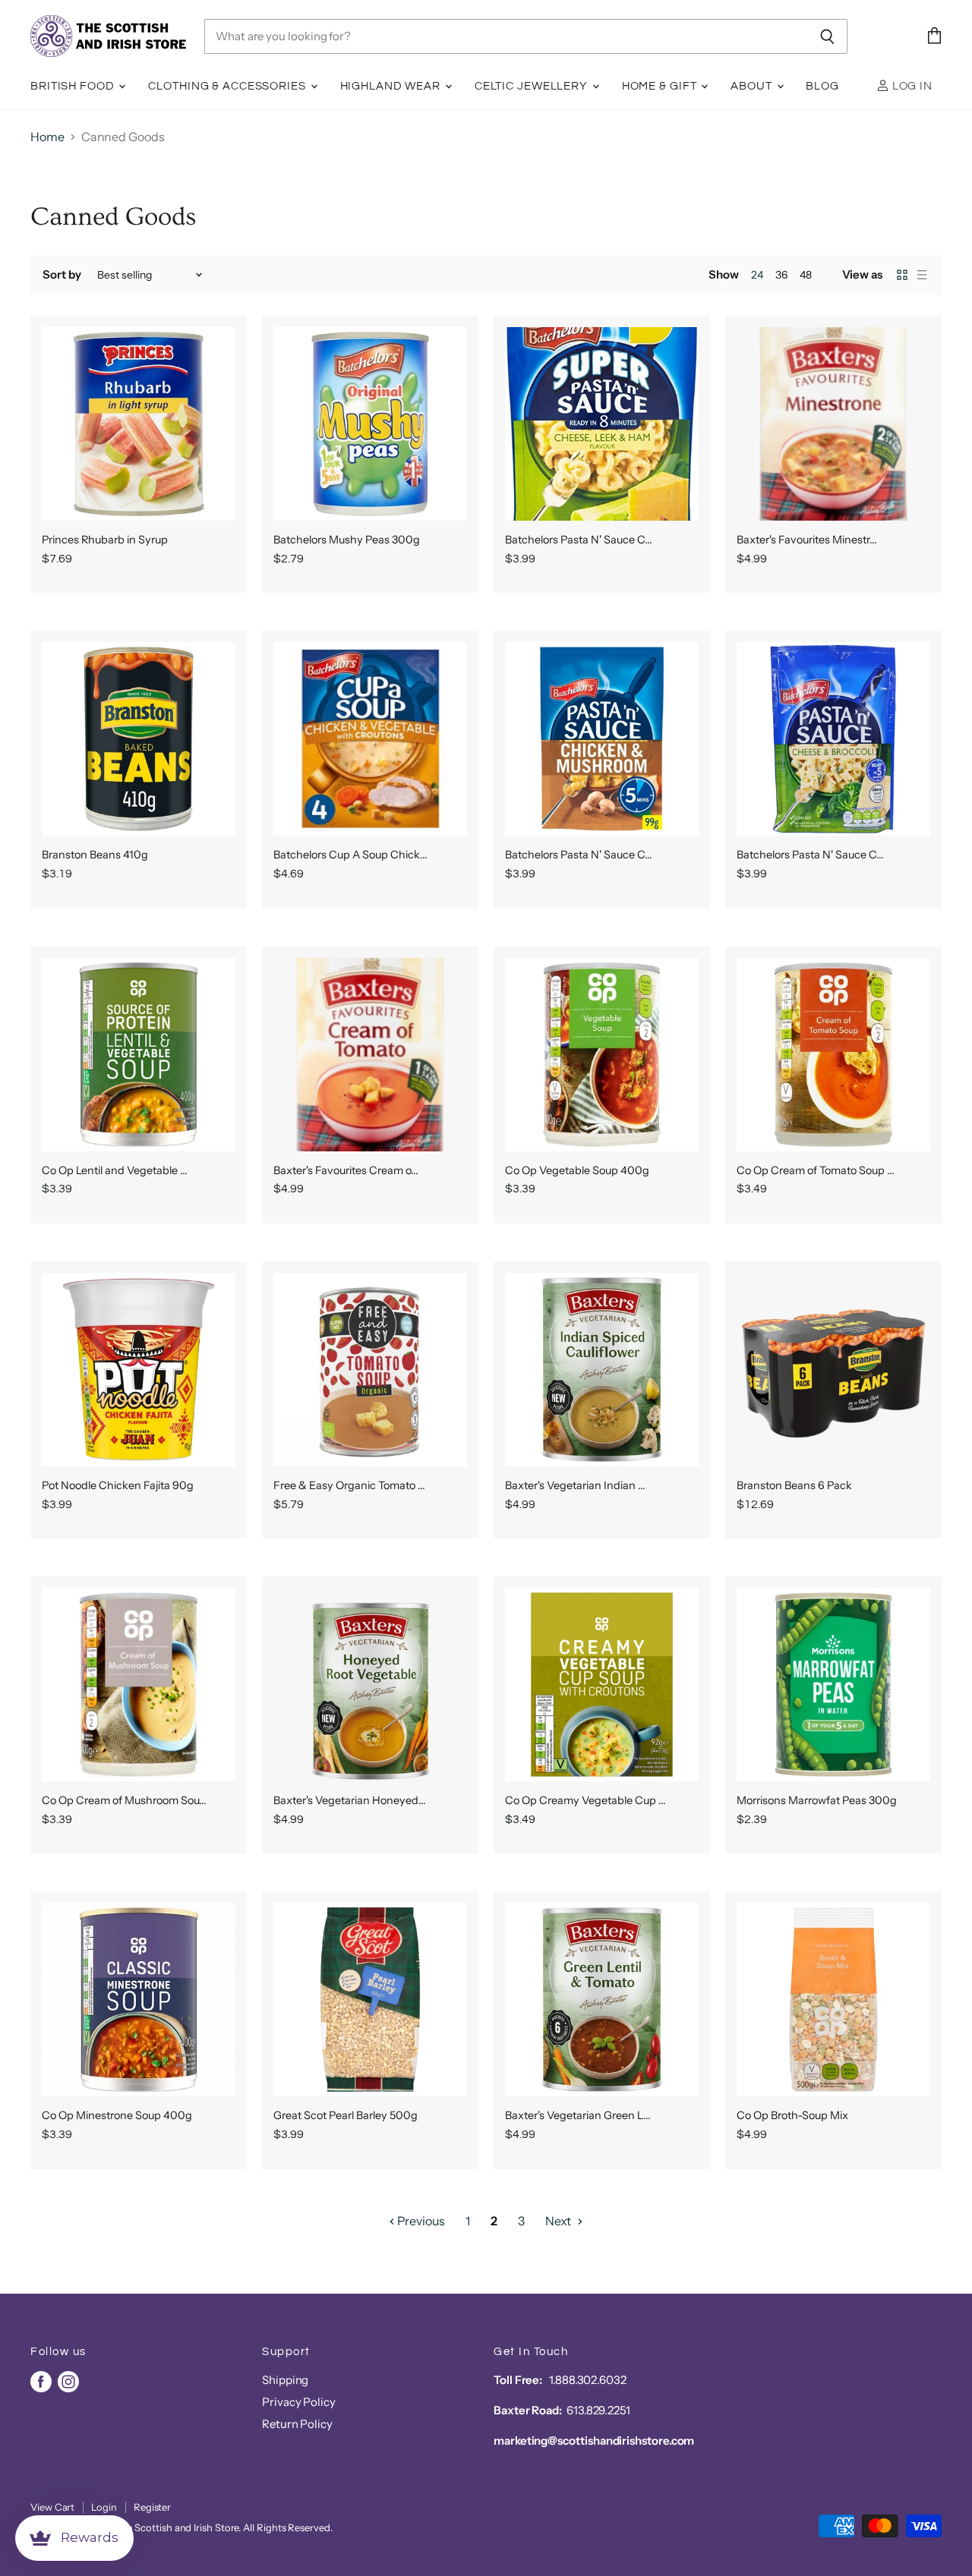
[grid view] (902, 275)
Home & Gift (661, 86)
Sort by (62, 274)
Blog (822, 86)
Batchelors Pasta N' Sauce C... (579, 540)
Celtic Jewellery (533, 86)
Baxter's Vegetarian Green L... (578, 2115)
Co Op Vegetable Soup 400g (577, 1170)
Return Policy (297, 2424)
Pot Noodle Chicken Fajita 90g (118, 1485)
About (753, 86)
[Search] (827, 36)
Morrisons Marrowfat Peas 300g (817, 1800)
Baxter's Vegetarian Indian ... (575, 1485)
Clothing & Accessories (228, 86)
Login (104, 2507)
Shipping (285, 2380)
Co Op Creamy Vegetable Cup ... (585, 1800)
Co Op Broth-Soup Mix (792, 2115)
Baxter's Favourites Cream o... (346, 1170)
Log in (911, 86)
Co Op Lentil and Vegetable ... (115, 1170)
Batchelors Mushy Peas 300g (347, 540)
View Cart (52, 2507)
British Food (74, 86)
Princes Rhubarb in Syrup (105, 540)
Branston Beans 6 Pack (794, 1485)
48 (806, 275)
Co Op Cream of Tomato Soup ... (816, 1170)
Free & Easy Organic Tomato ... (349, 1485)
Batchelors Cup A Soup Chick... (350, 855)
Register (152, 2507)
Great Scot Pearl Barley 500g (346, 2115)
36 (781, 275)
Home (47, 137)
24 (757, 275)
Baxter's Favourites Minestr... (807, 540)
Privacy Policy (299, 2402)
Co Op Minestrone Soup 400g (117, 2115)
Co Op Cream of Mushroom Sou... (124, 1800)
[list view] (922, 275)
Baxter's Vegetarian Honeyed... (350, 1800)
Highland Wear (392, 86)
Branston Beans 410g (95, 855)
